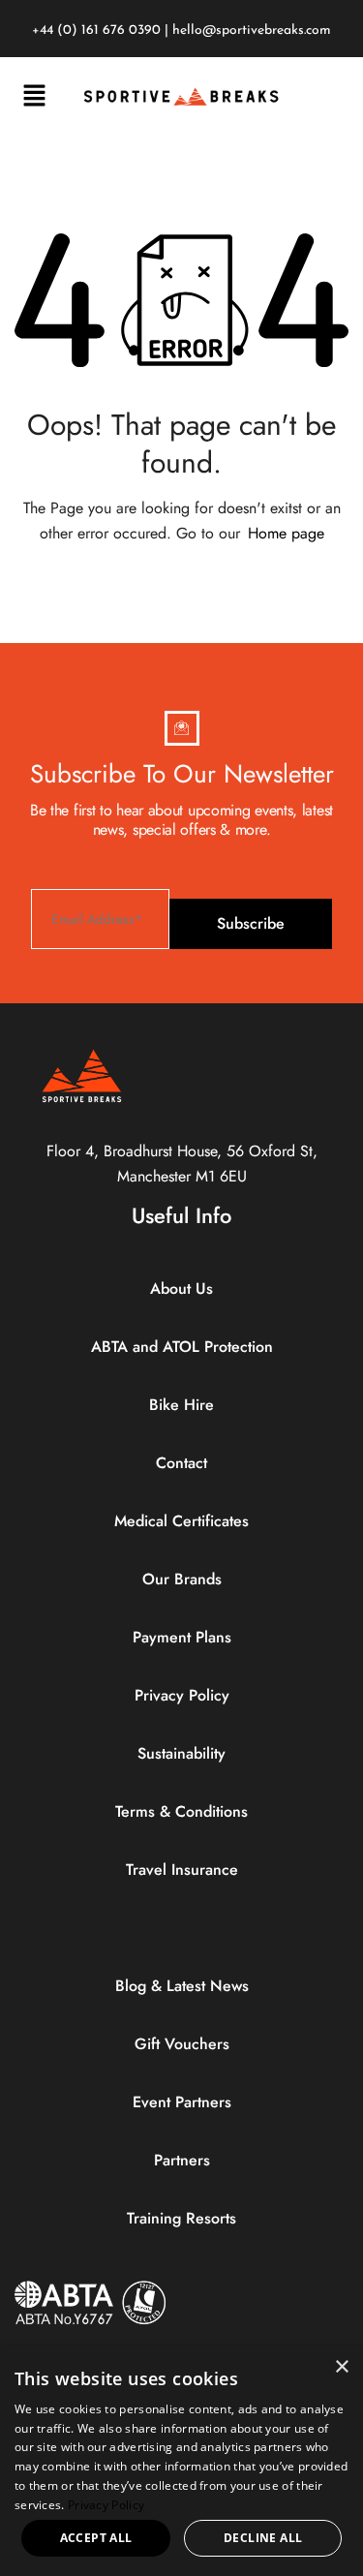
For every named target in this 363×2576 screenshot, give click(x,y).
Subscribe (251, 923)
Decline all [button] (263, 2538)
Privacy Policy (106, 2505)
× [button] (341, 2367)
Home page (286, 533)
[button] (34, 96)
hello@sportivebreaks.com (252, 31)
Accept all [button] (96, 2538)
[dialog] (181, 2461)
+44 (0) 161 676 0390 (96, 31)
